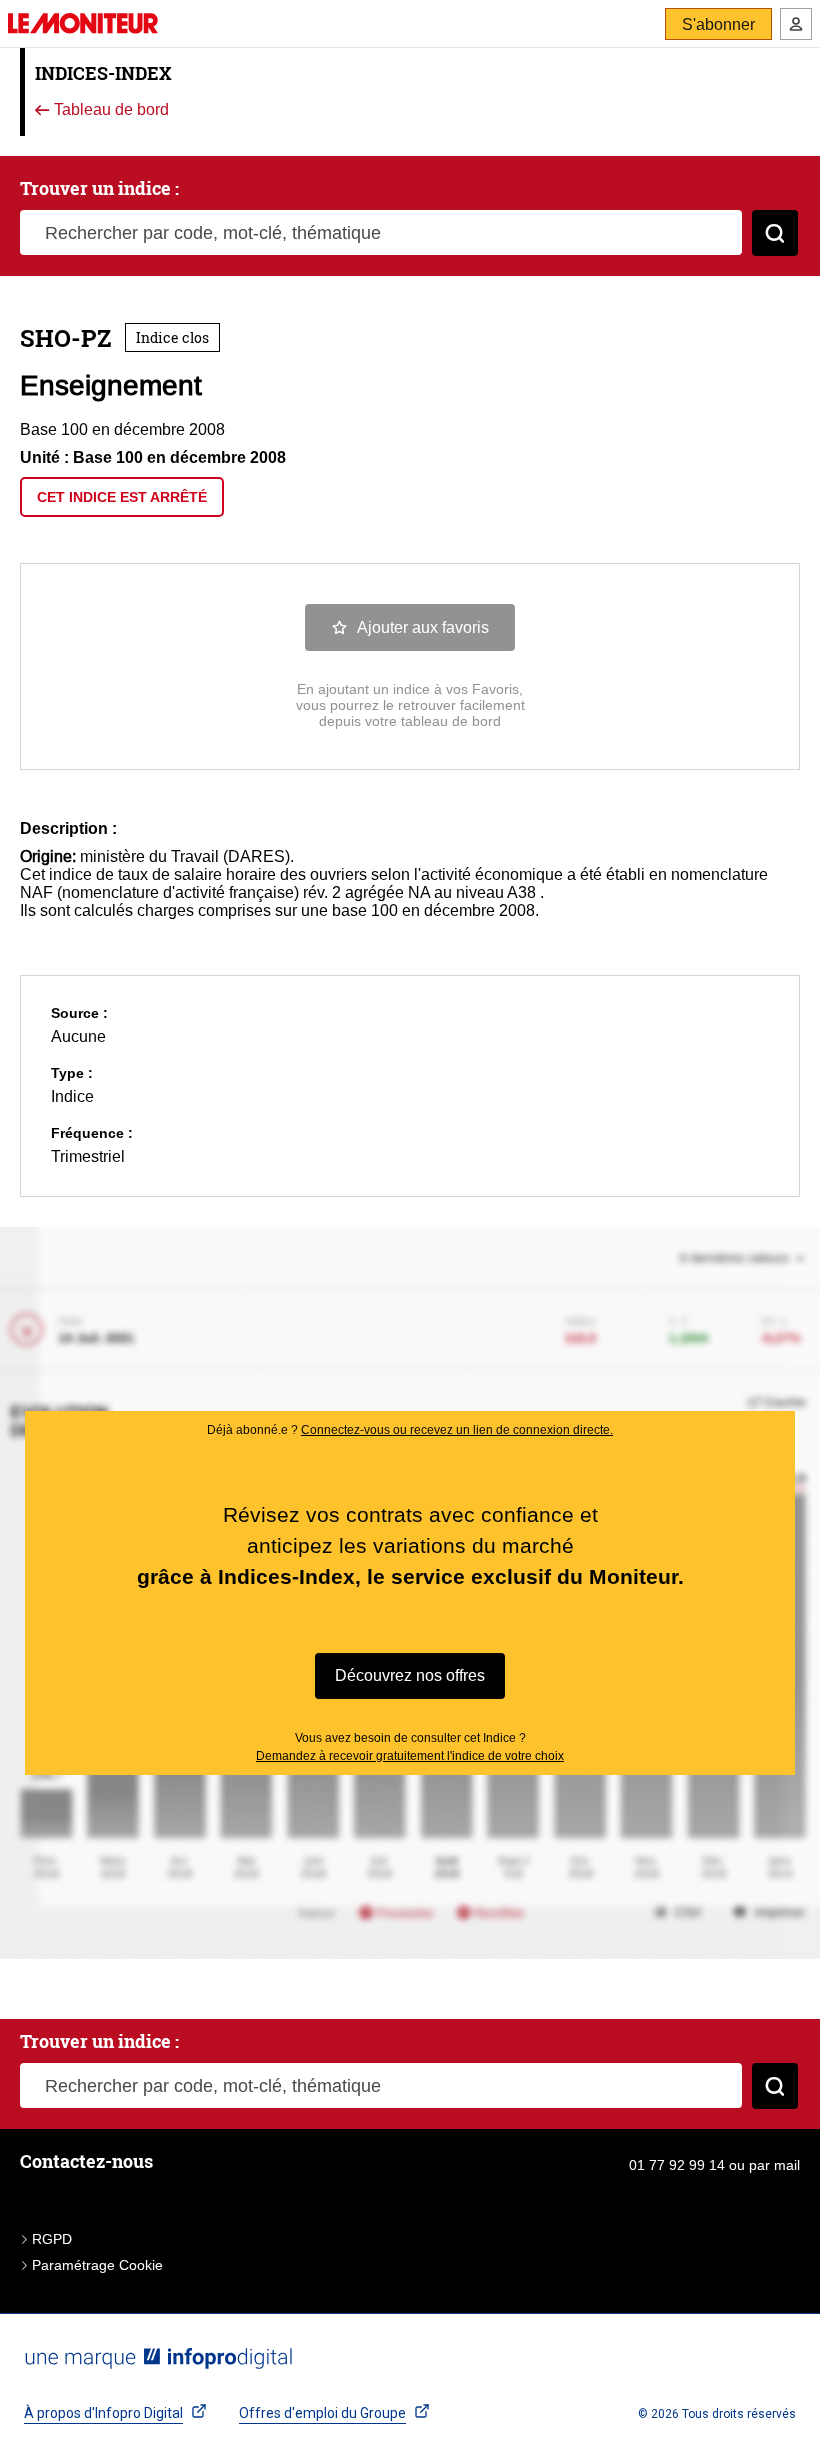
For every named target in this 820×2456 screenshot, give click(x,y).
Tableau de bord (109, 110)
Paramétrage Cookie (97, 2265)
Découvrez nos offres (410, 1675)
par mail (774, 2165)
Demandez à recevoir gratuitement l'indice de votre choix (410, 1756)
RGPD (52, 2239)
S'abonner (718, 24)
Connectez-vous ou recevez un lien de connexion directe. (457, 1430)
